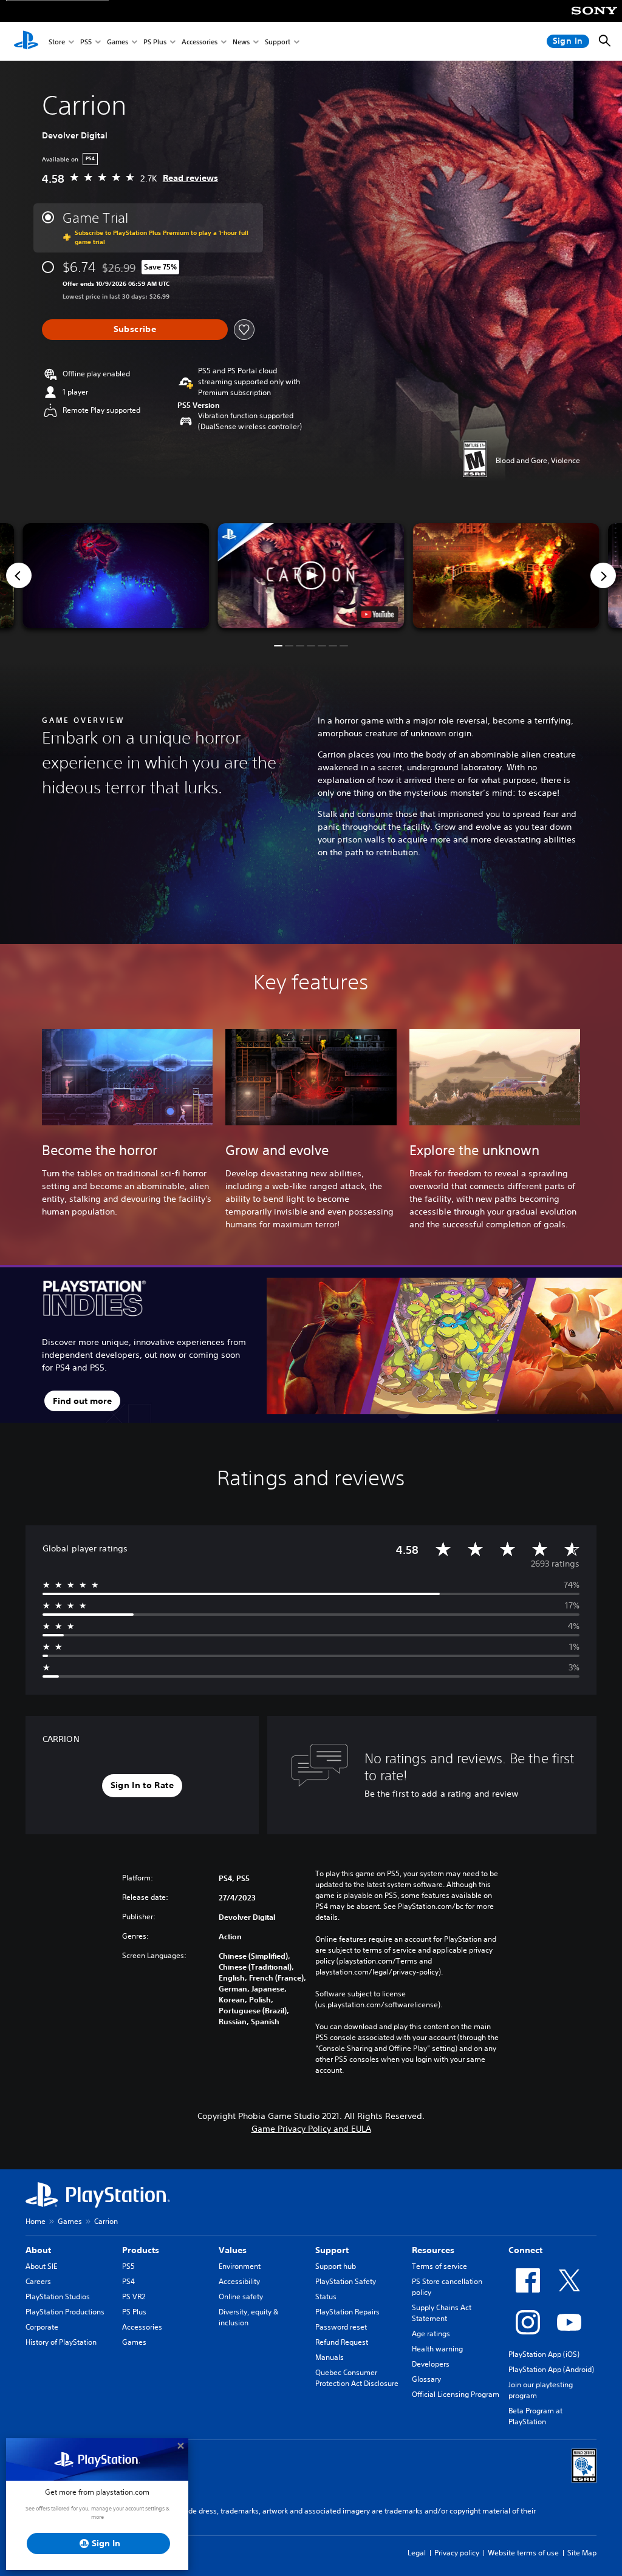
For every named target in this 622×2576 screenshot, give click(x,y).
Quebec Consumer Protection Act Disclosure (357, 2378)
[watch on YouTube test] (378, 614)
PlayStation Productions (65, 2312)
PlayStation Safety (346, 2281)
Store (57, 42)
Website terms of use (523, 2553)
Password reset (341, 2327)
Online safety (241, 2296)
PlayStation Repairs (347, 2312)
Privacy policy (457, 2553)
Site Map (582, 2553)
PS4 (128, 2281)
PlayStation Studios (58, 2296)
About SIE (41, 2266)
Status (326, 2296)
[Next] (603, 575)
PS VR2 (134, 2296)
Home (36, 2221)
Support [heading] (332, 2250)
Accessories (200, 42)
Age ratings (431, 2334)
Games (118, 42)
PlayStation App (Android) (551, 2369)
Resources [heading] (433, 2250)
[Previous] (19, 575)
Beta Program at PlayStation (535, 2416)
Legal (417, 2553)
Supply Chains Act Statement (442, 2313)
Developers (431, 2364)
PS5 (86, 42)
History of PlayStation (61, 2342)
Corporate (42, 2327)
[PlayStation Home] (26, 41)
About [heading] (38, 2250)
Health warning (437, 2349)
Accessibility (239, 2281)
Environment (240, 2266)
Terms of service (439, 2266)
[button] (311, 576)
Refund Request (342, 2342)
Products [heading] (141, 2250)
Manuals (330, 2357)
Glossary (426, 2379)
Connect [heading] (525, 2250)
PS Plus (155, 42)
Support (278, 42)
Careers (38, 2281)
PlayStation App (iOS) (544, 2354)
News (241, 42)
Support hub (336, 2266)
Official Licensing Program (456, 2394)
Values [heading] (233, 2250)
